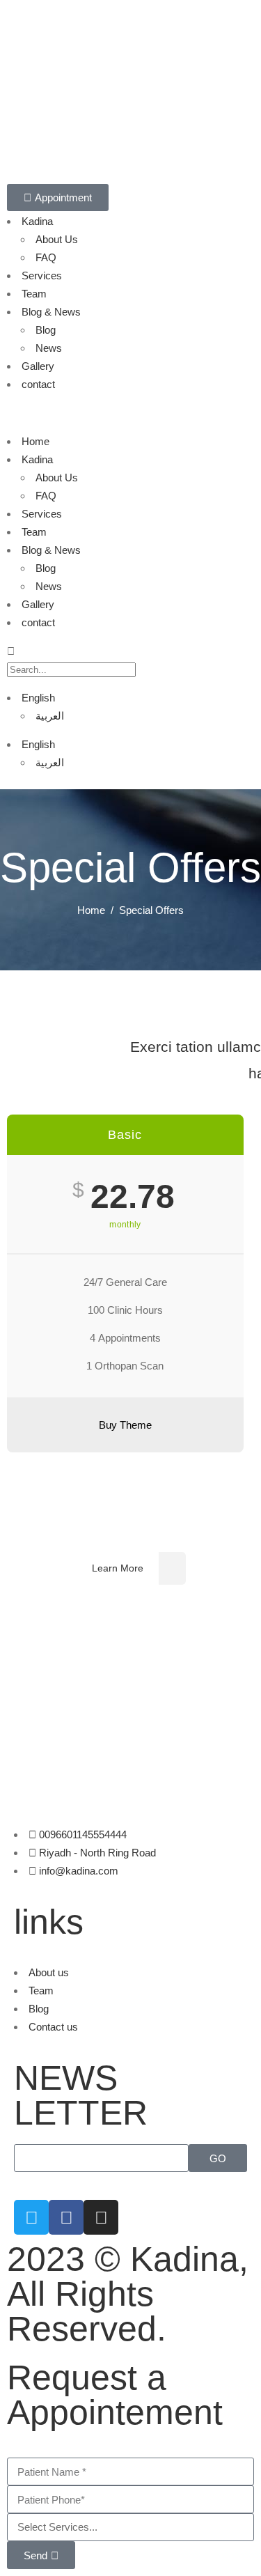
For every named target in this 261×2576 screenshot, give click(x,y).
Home (35, 441)
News (49, 348)
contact (38, 384)
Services (42, 276)
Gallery (38, 366)
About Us (57, 239)
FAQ (46, 257)
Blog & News (51, 312)
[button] (130, 413)
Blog (46, 330)
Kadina (37, 221)
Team (34, 294)
